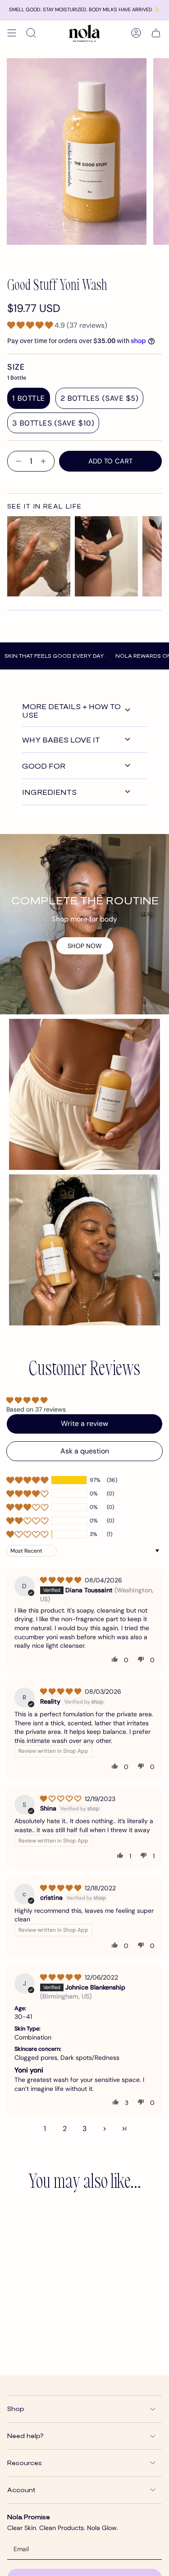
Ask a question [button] (85, 1451)
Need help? (25, 2436)
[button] (31, 325)
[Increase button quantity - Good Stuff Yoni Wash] (45, 461)
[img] (62, 1580)
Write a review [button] (84, 1423)
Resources (25, 2463)
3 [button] (84, 2129)
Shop (16, 2409)
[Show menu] (12, 33)
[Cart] (156, 33)
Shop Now (85, 946)
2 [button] (65, 2129)
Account (21, 2490)
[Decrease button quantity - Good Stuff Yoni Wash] (17, 461)
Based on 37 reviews (36, 1409)
